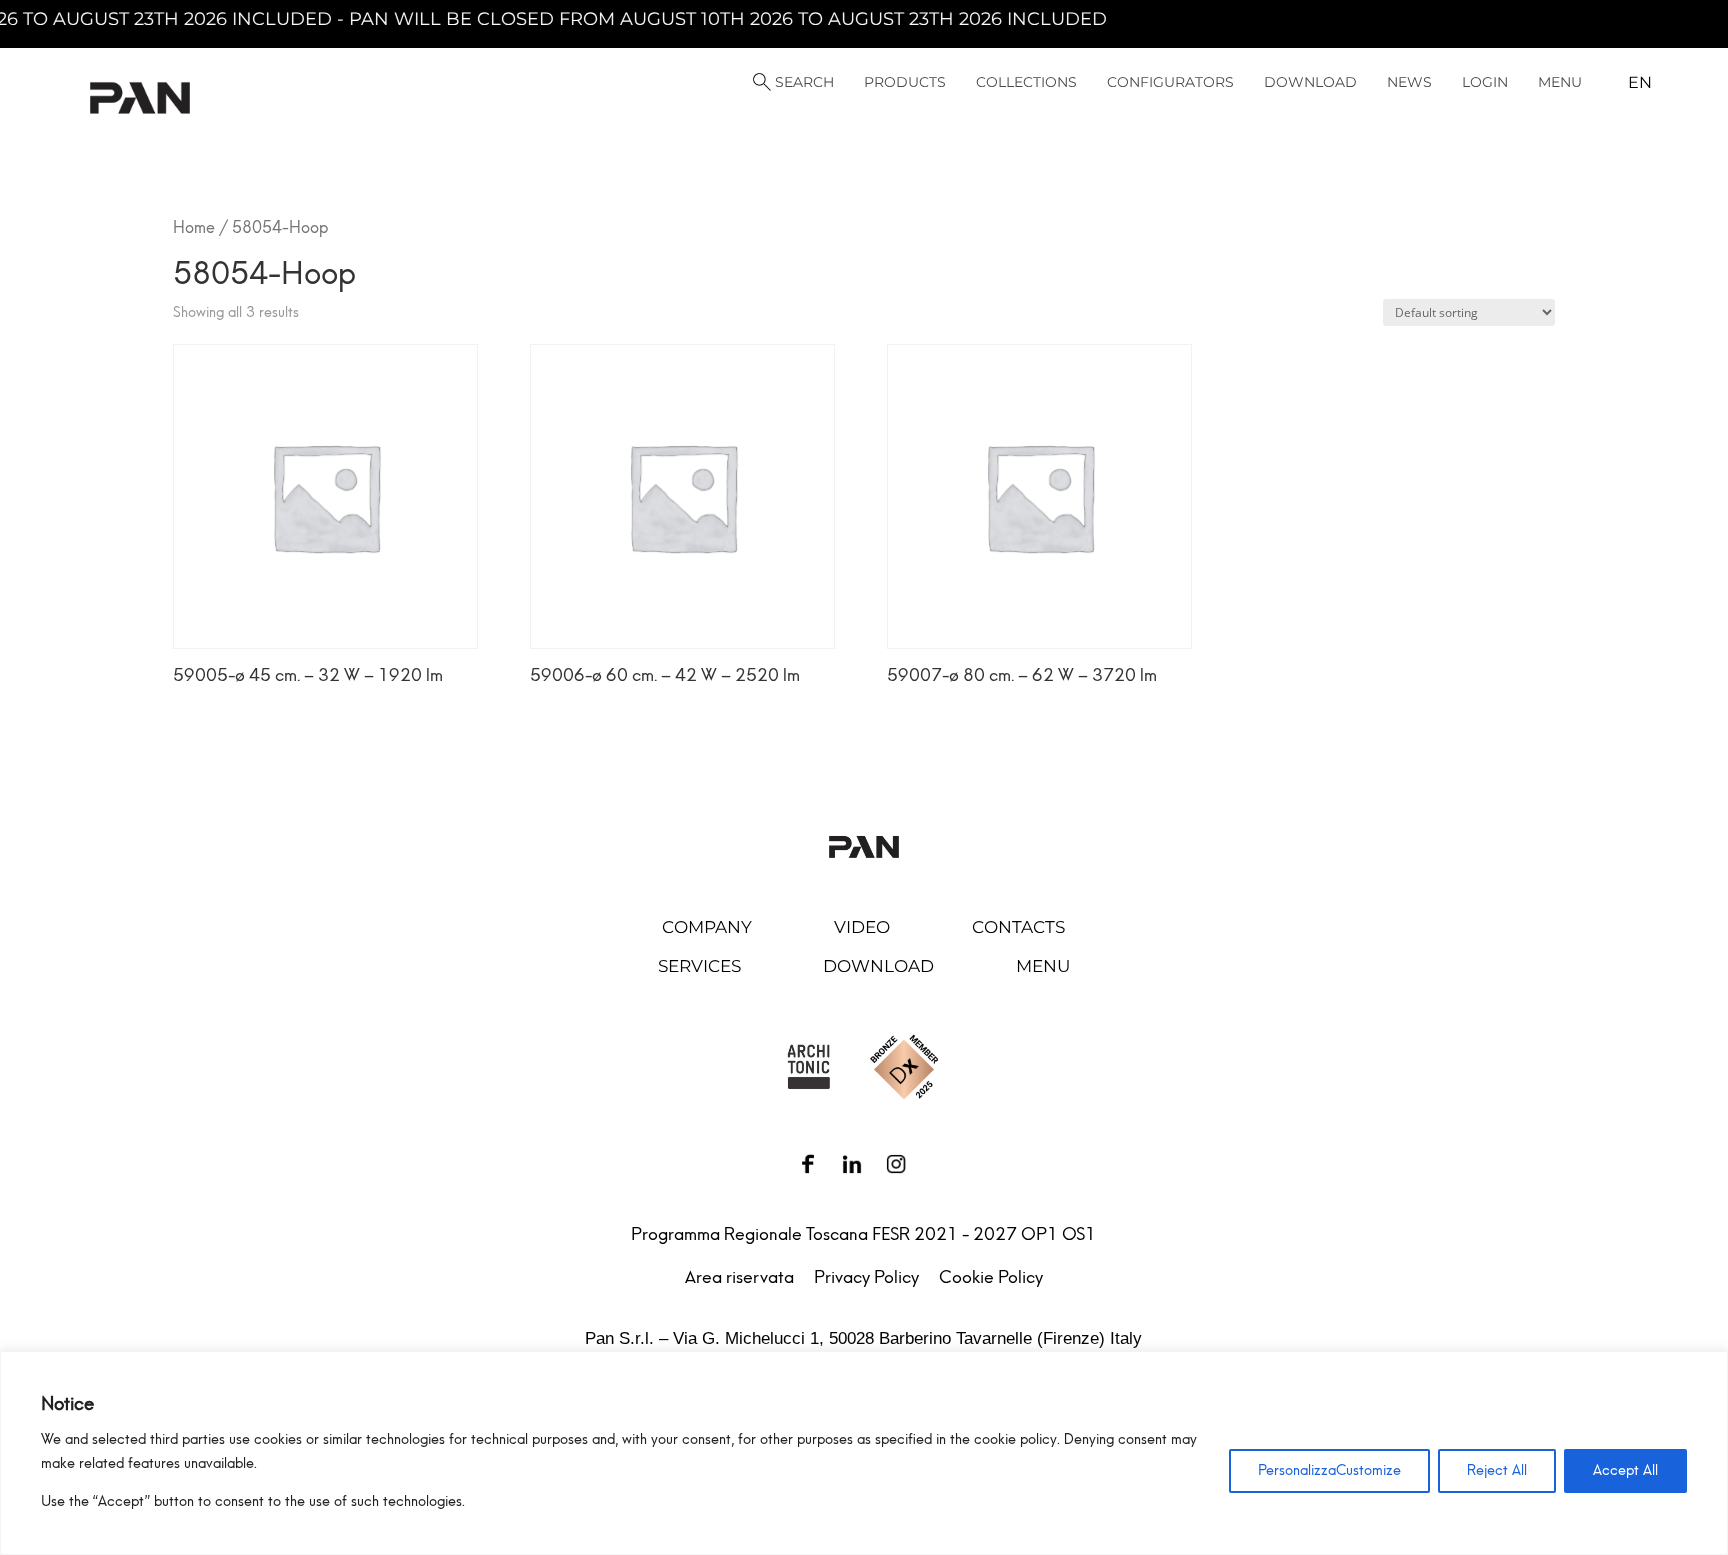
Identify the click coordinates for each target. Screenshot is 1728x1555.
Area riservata (739, 1277)
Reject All (1497, 1470)
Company (707, 927)
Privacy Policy (866, 1277)
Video (862, 927)
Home (194, 227)
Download (878, 966)
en (1640, 82)
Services (699, 966)
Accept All (1625, 1470)
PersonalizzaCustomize (1329, 1470)
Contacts (1018, 927)
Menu (1043, 966)
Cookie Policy (991, 1277)
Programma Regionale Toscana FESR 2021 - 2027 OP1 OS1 (863, 1234)
